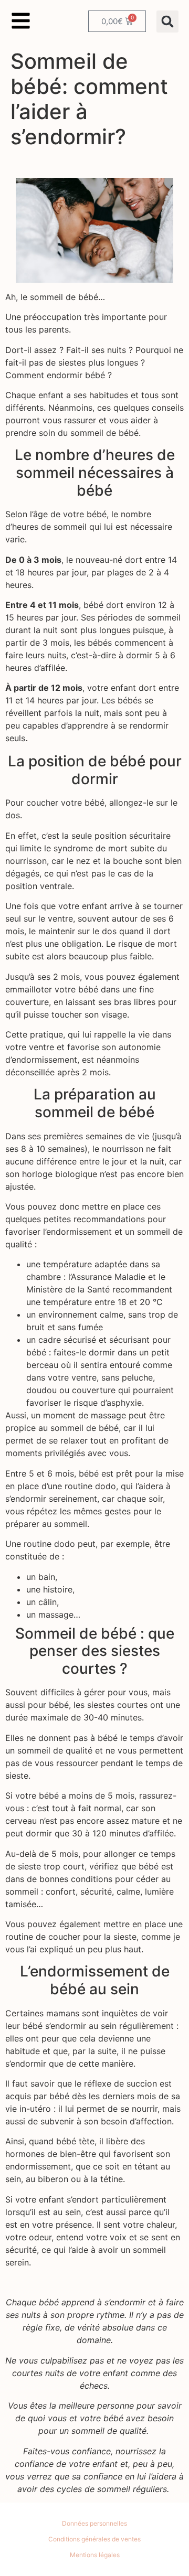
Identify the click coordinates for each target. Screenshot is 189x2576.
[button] (167, 22)
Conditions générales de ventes (94, 2539)
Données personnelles (94, 2523)
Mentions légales (95, 2555)
